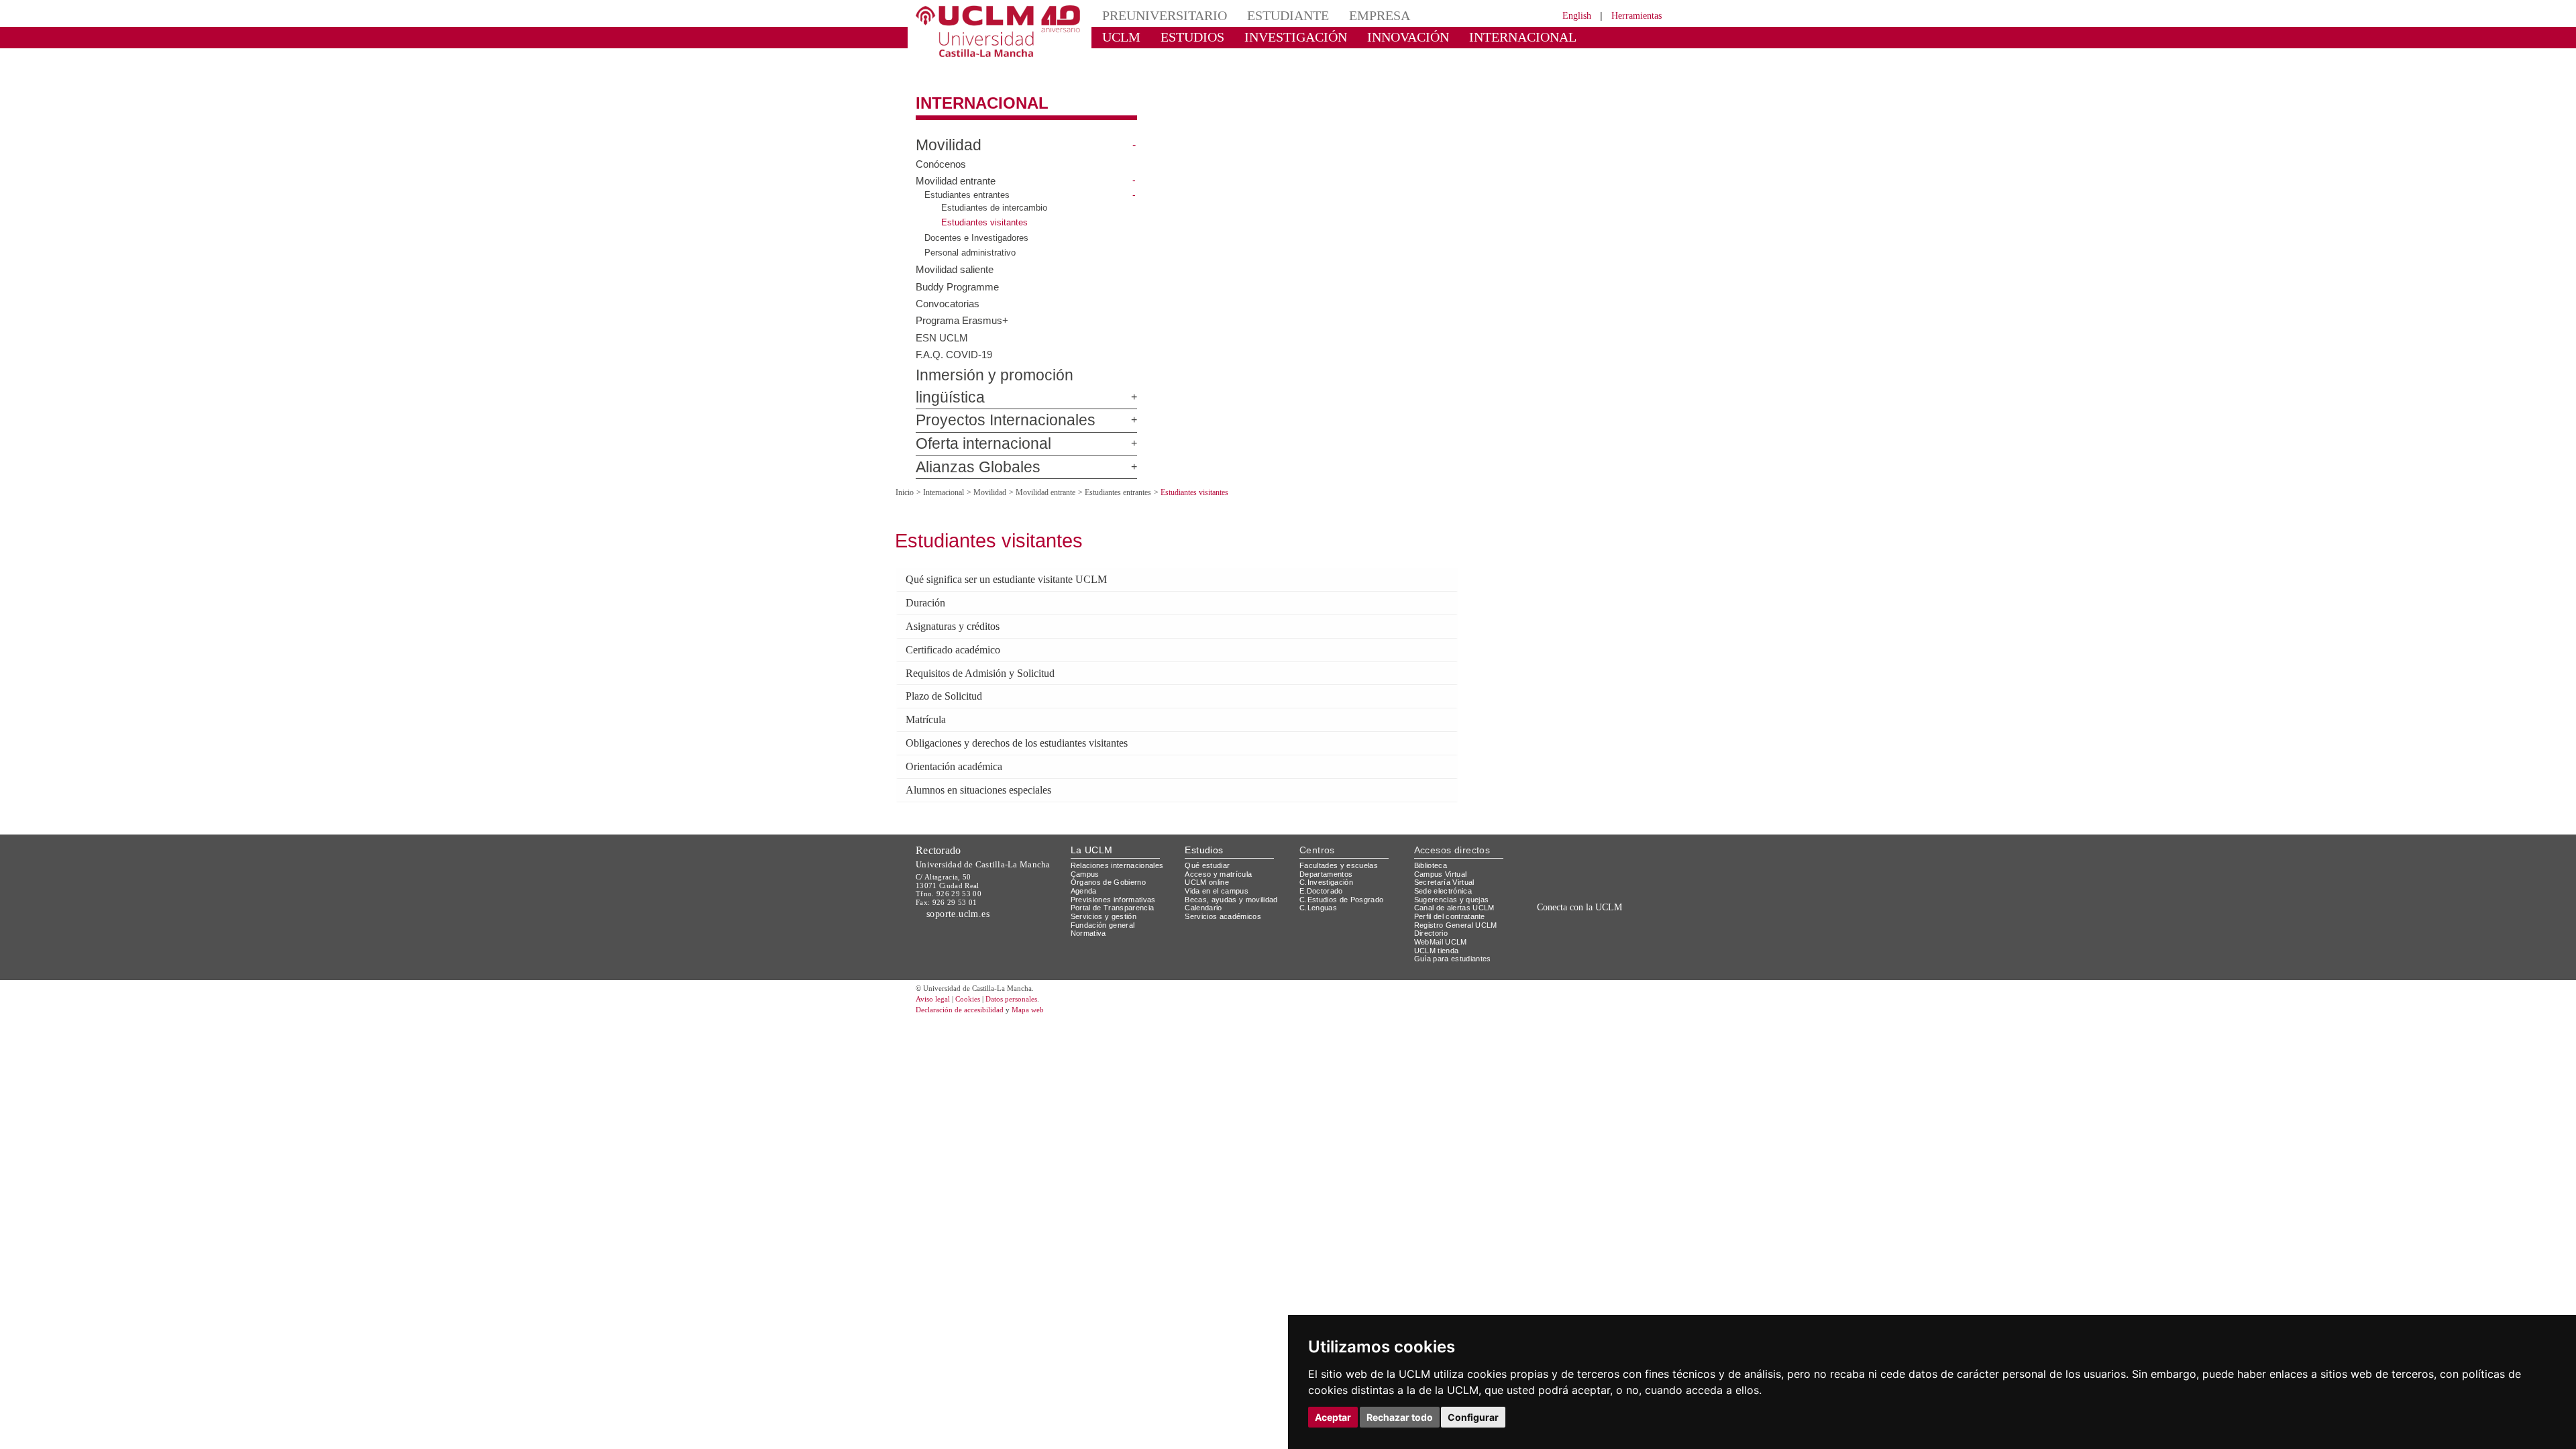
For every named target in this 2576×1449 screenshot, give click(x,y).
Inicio (906, 459)
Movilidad (943, 133)
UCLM (1117, 37)
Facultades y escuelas (1340, 827)
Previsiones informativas (1118, 861)
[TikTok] (1551, 899)
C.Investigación (1328, 844)
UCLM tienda (1438, 912)
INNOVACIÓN (1368, 37)
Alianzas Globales (967, 434)
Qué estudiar (1210, 827)
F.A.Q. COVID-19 (953, 342)
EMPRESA (1346, 15)
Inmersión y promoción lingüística (1010, 364)
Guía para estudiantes (1456, 921)
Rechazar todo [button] (1400, 1417)
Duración (929, 568)
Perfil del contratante (1455, 878)
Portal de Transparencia (1117, 870)
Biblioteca (1433, 827)
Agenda (1085, 853)
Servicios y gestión (1106, 878)
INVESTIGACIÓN (1272, 37)
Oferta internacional (972, 411)
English (1565, 15)
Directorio (1434, 895)
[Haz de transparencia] (1559, 830)
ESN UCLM (940, 325)
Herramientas (1632, 15)
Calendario (1205, 870)
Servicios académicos (1226, 878)
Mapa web (1045, 972)
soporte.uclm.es (963, 876)
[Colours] (1619, 830)
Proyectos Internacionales (989, 388)
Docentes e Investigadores (979, 226)
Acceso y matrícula (1221, 836)
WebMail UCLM (1442, 903)
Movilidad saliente (957, 257)
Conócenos (941, 152)
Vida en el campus (1220, 853)
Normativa (1090, 895)
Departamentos (1329, 836)
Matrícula (929, 683)
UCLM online (1209, 844)
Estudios (1204, 811)
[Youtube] (1627, 899)
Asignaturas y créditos (962, 592)
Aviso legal (934, 961)
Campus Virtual (1443, 836)
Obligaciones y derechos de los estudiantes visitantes (1039, 706)
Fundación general (1106, 887)
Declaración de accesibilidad (967, 972)
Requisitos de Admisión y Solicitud (990, 637)
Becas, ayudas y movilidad (1234, 861)
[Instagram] (1532, 899)
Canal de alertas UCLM (1456, 870)
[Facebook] (1582, 899)
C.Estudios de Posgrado (1343, 861)
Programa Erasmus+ (963, 309)
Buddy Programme (960, 274)
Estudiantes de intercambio (997, 196)
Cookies (976, 961)
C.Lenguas (1319, 870)
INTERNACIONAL (1465, 37)
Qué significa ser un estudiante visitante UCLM (1023, 545)
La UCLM (1092, 811)
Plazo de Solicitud (949, 660)
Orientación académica (962, 729)
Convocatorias (949, 291)
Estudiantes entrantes (970, 183)
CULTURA (1555, 37)
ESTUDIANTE (1264, 15)
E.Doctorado (1323, 853)
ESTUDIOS (1181, 37)
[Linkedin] (1609, 899)
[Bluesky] (1597, 899)
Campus (1086, 836)
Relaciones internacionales (1122, 827)
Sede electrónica (1446, 853)
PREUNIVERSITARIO (1156, 15)
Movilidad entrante (959, 169)
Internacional (971, 92)
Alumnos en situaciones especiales (992, 752)
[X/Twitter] (1568, 899)
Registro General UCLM (1458, 887)
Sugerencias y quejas (1454, 861)
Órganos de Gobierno (1112, 844)
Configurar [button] (1473, 1417)
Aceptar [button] (1333, 1417)
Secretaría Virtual (1447, 844)
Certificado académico (960, 614)
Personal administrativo (973, 241)
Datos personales (1030, 961)
